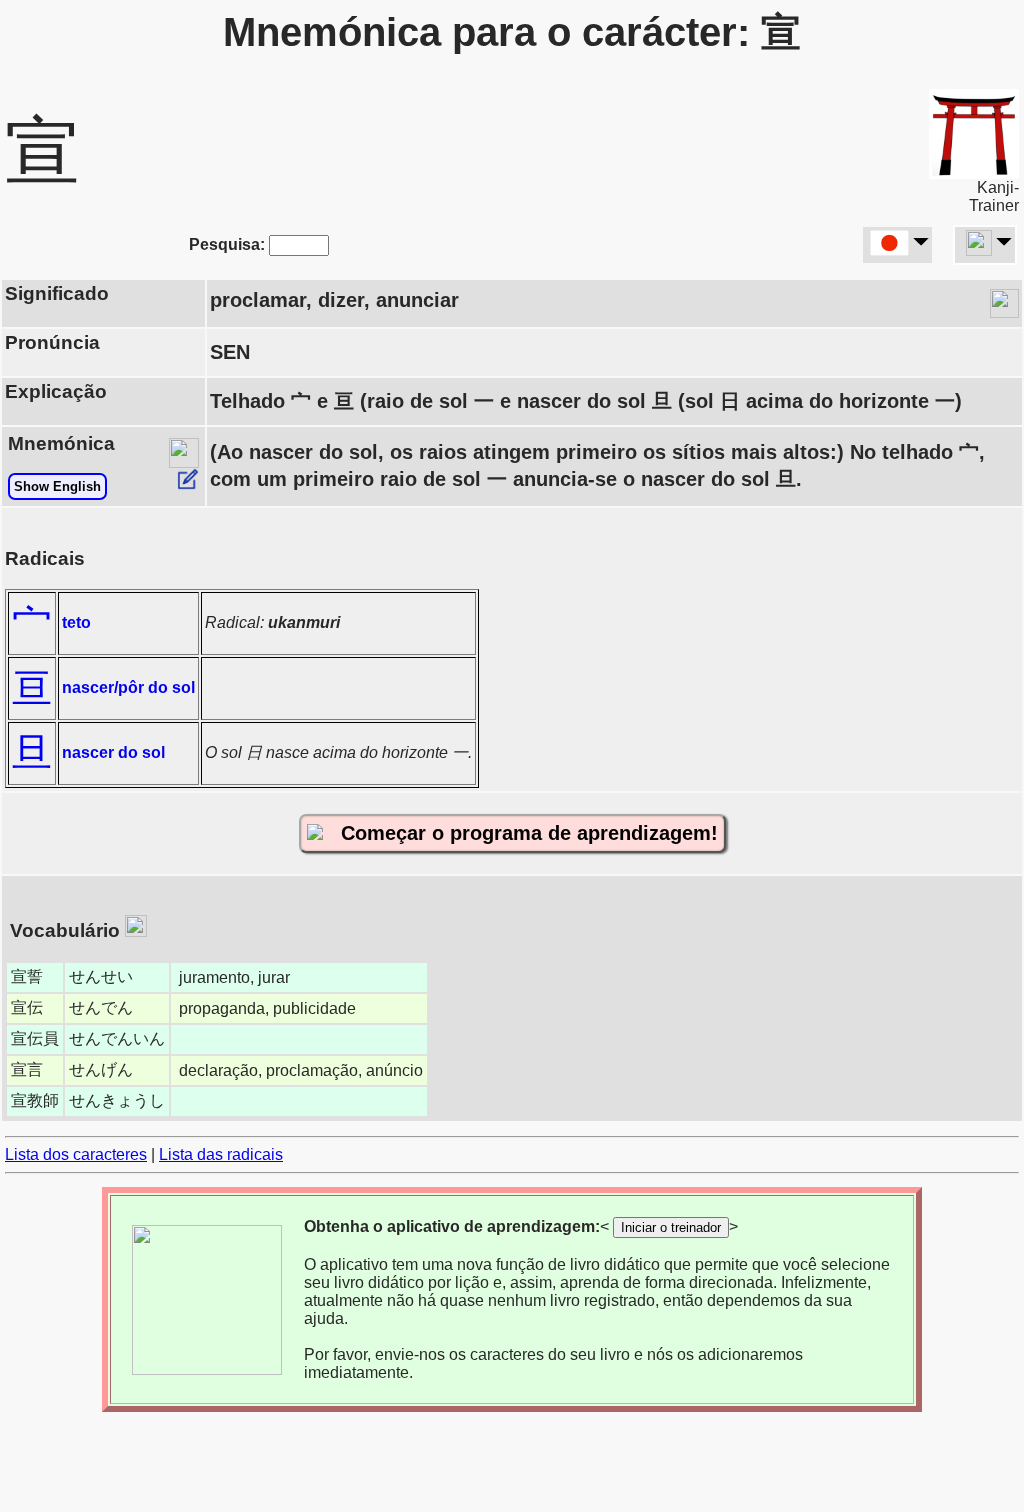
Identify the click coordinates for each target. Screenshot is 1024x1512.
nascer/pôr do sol (128, 687)
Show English (57, 486)
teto (76, 622)
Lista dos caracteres (76, 1154)
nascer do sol (113, 752)
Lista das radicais (221, 1154)
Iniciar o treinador (671, 1227)
